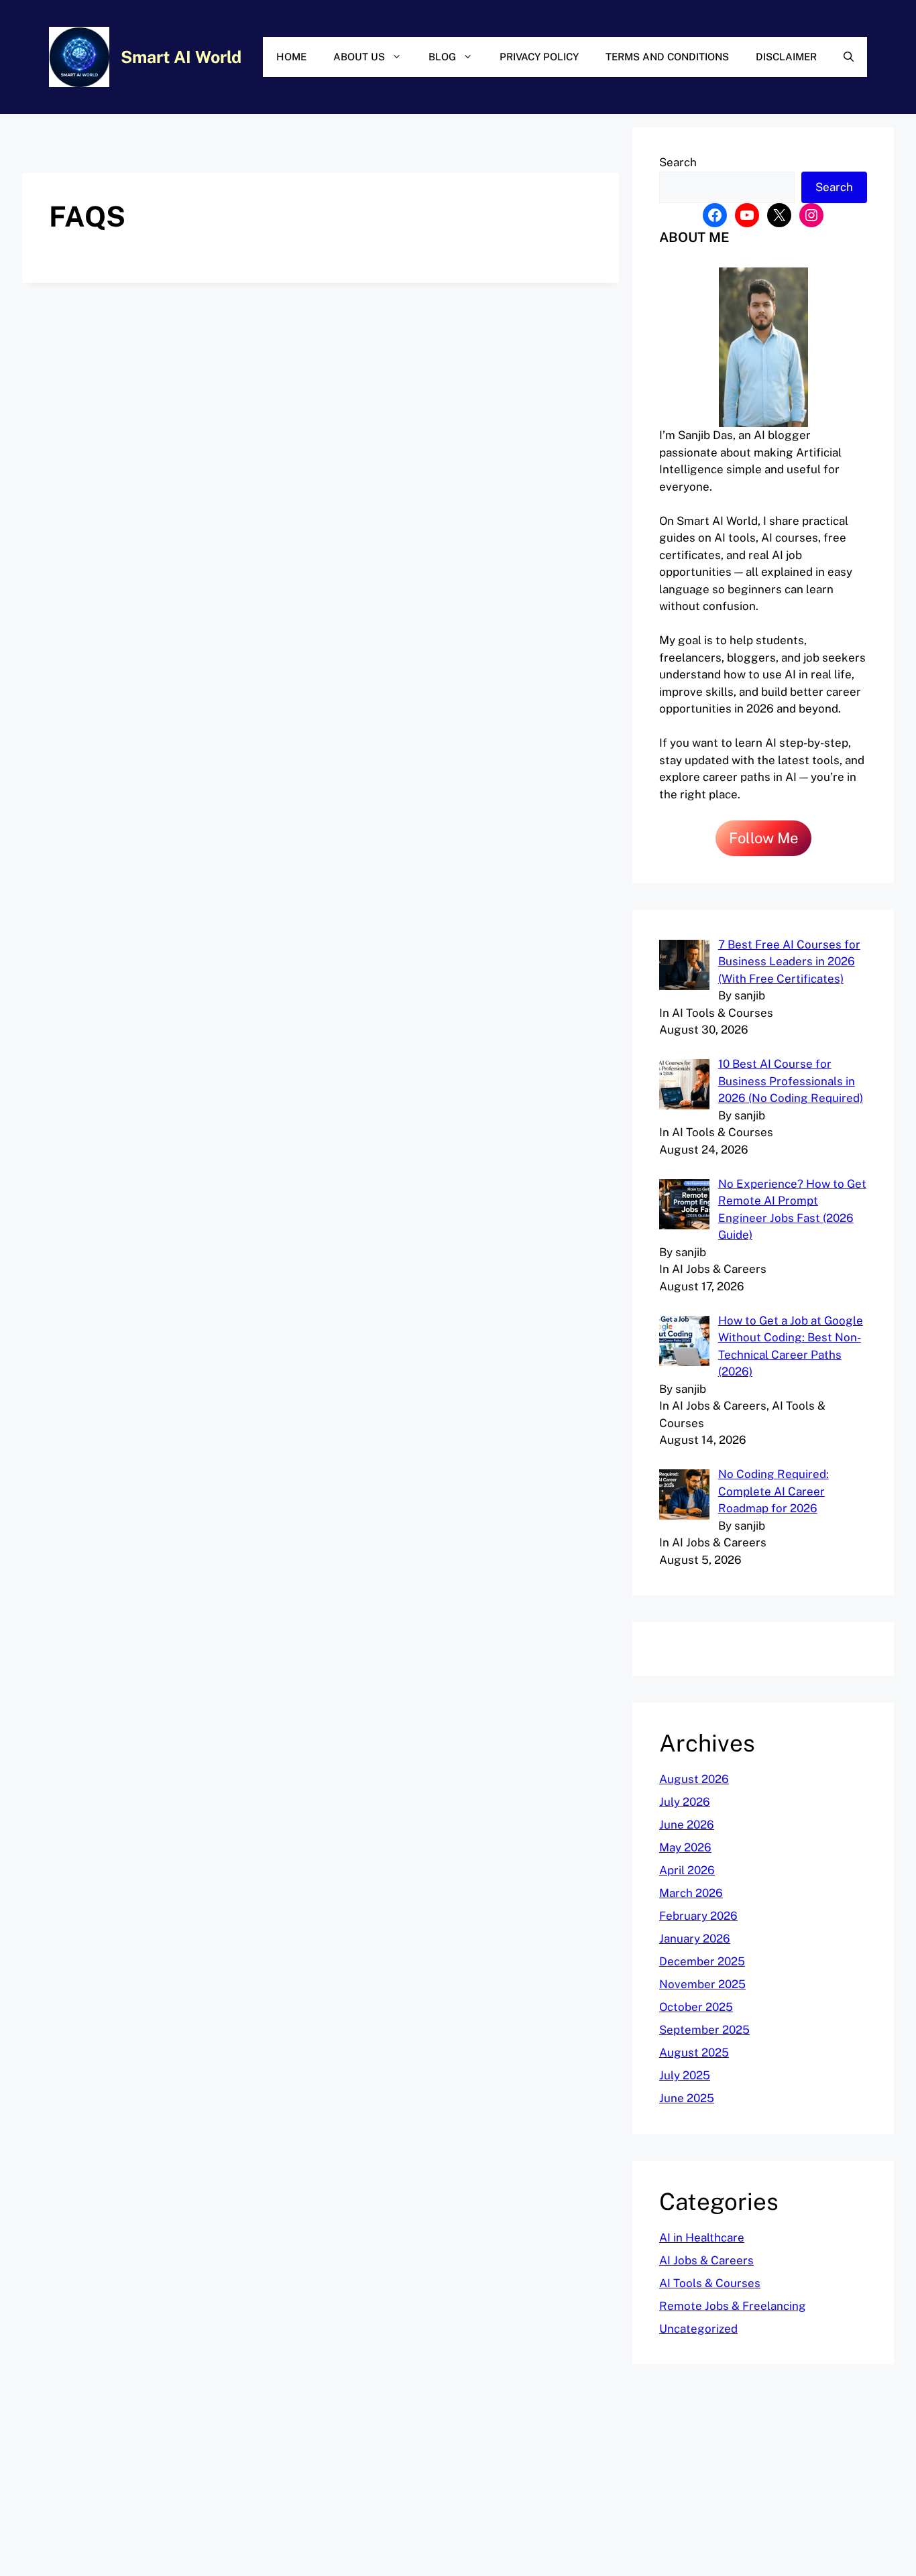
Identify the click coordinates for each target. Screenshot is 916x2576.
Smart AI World (181, 57)
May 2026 (685, 1847)
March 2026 (691, 1893)
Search (678, 162)
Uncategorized (698, 2329)
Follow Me (763, 838)
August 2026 (694, 1779)
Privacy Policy (539, 57)
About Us (359, 57)
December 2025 (702, 1961)
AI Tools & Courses (710, 2283)
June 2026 (687, 1825)
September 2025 (704, 2030)
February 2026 (698, 1916)
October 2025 (696, 2007)
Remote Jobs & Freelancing (733, 2306)
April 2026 (687, 1870)
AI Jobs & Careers (706, 2260)
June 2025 (687, 2098)
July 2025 (685, 2075)
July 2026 (685, 1802)
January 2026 (695, 1939)
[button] (849, 57)
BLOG (442, 57)
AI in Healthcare (702, 2237)
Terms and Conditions (667, 57)
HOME (291, 57)
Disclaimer (786, 57)
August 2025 (694, 2052)
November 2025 (702, 1984)
